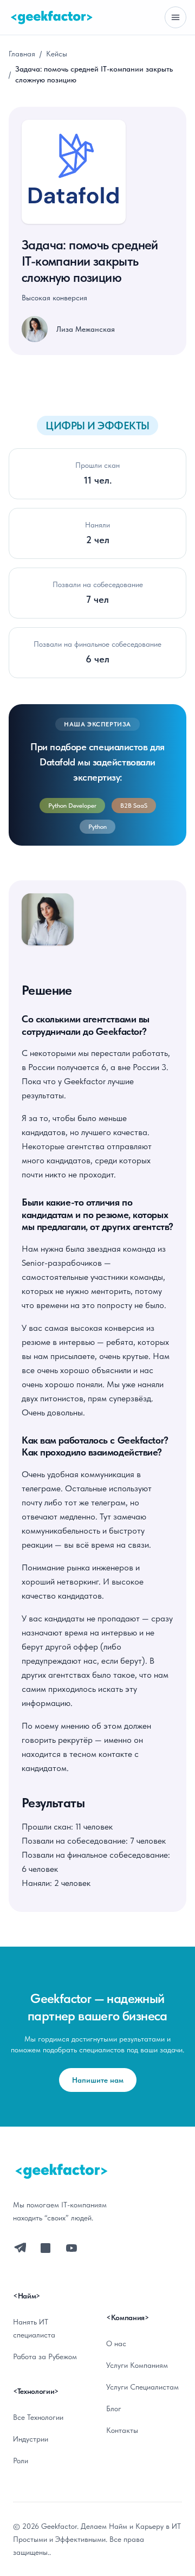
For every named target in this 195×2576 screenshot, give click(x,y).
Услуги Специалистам (142, 2387)
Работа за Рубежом (45, 2356)
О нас (116, 2343)
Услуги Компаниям (137, 2365)
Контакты (122, 2430)
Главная (22, 54)
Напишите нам (98, 2080)
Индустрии (31, 2439)
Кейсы (57, 54)
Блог (114, 2408)
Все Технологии (38, 2417)
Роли (21, 2461)
